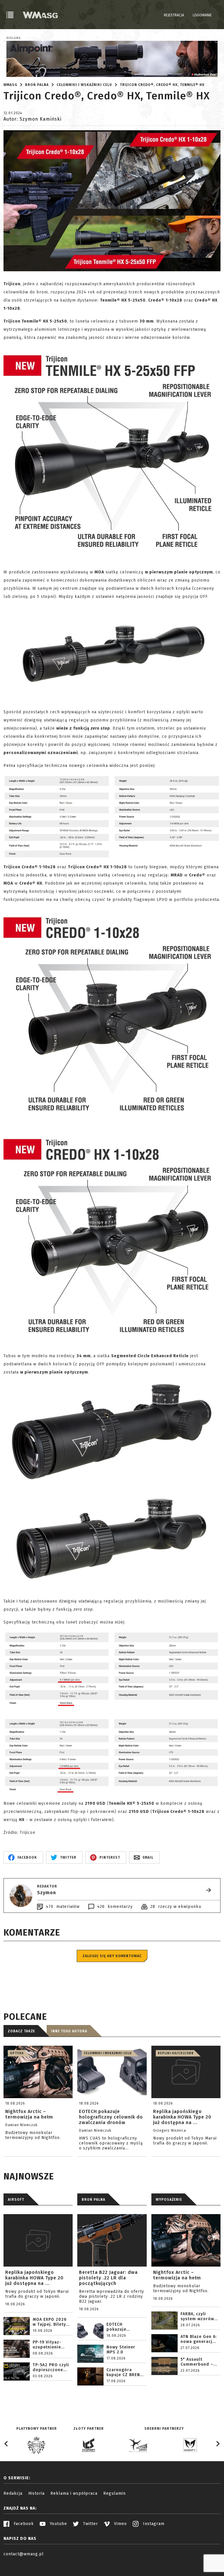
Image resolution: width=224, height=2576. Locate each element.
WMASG (10, 85)
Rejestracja (174, 15)
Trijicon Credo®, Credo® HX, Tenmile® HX (162, 85)
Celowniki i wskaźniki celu (84, 85)
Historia (36, 2493)
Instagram (153, 2524)
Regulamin (114, 2493)
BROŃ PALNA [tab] (93, 2200)
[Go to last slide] (6, 2444)
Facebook (23, 2524)
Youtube (58, 2524)
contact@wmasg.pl (24, 2554)
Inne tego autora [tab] (69, 2031)
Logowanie (202, 15)
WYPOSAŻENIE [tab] (169, 2200)
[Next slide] (218, 2444)
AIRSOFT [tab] (16, 2200)
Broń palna (37, 85)
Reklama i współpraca (74, 2493)
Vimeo (120, 2524)
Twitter (90, 2524)
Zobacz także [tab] (21, 2031)
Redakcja (13, 2493)
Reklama (14, 38)
